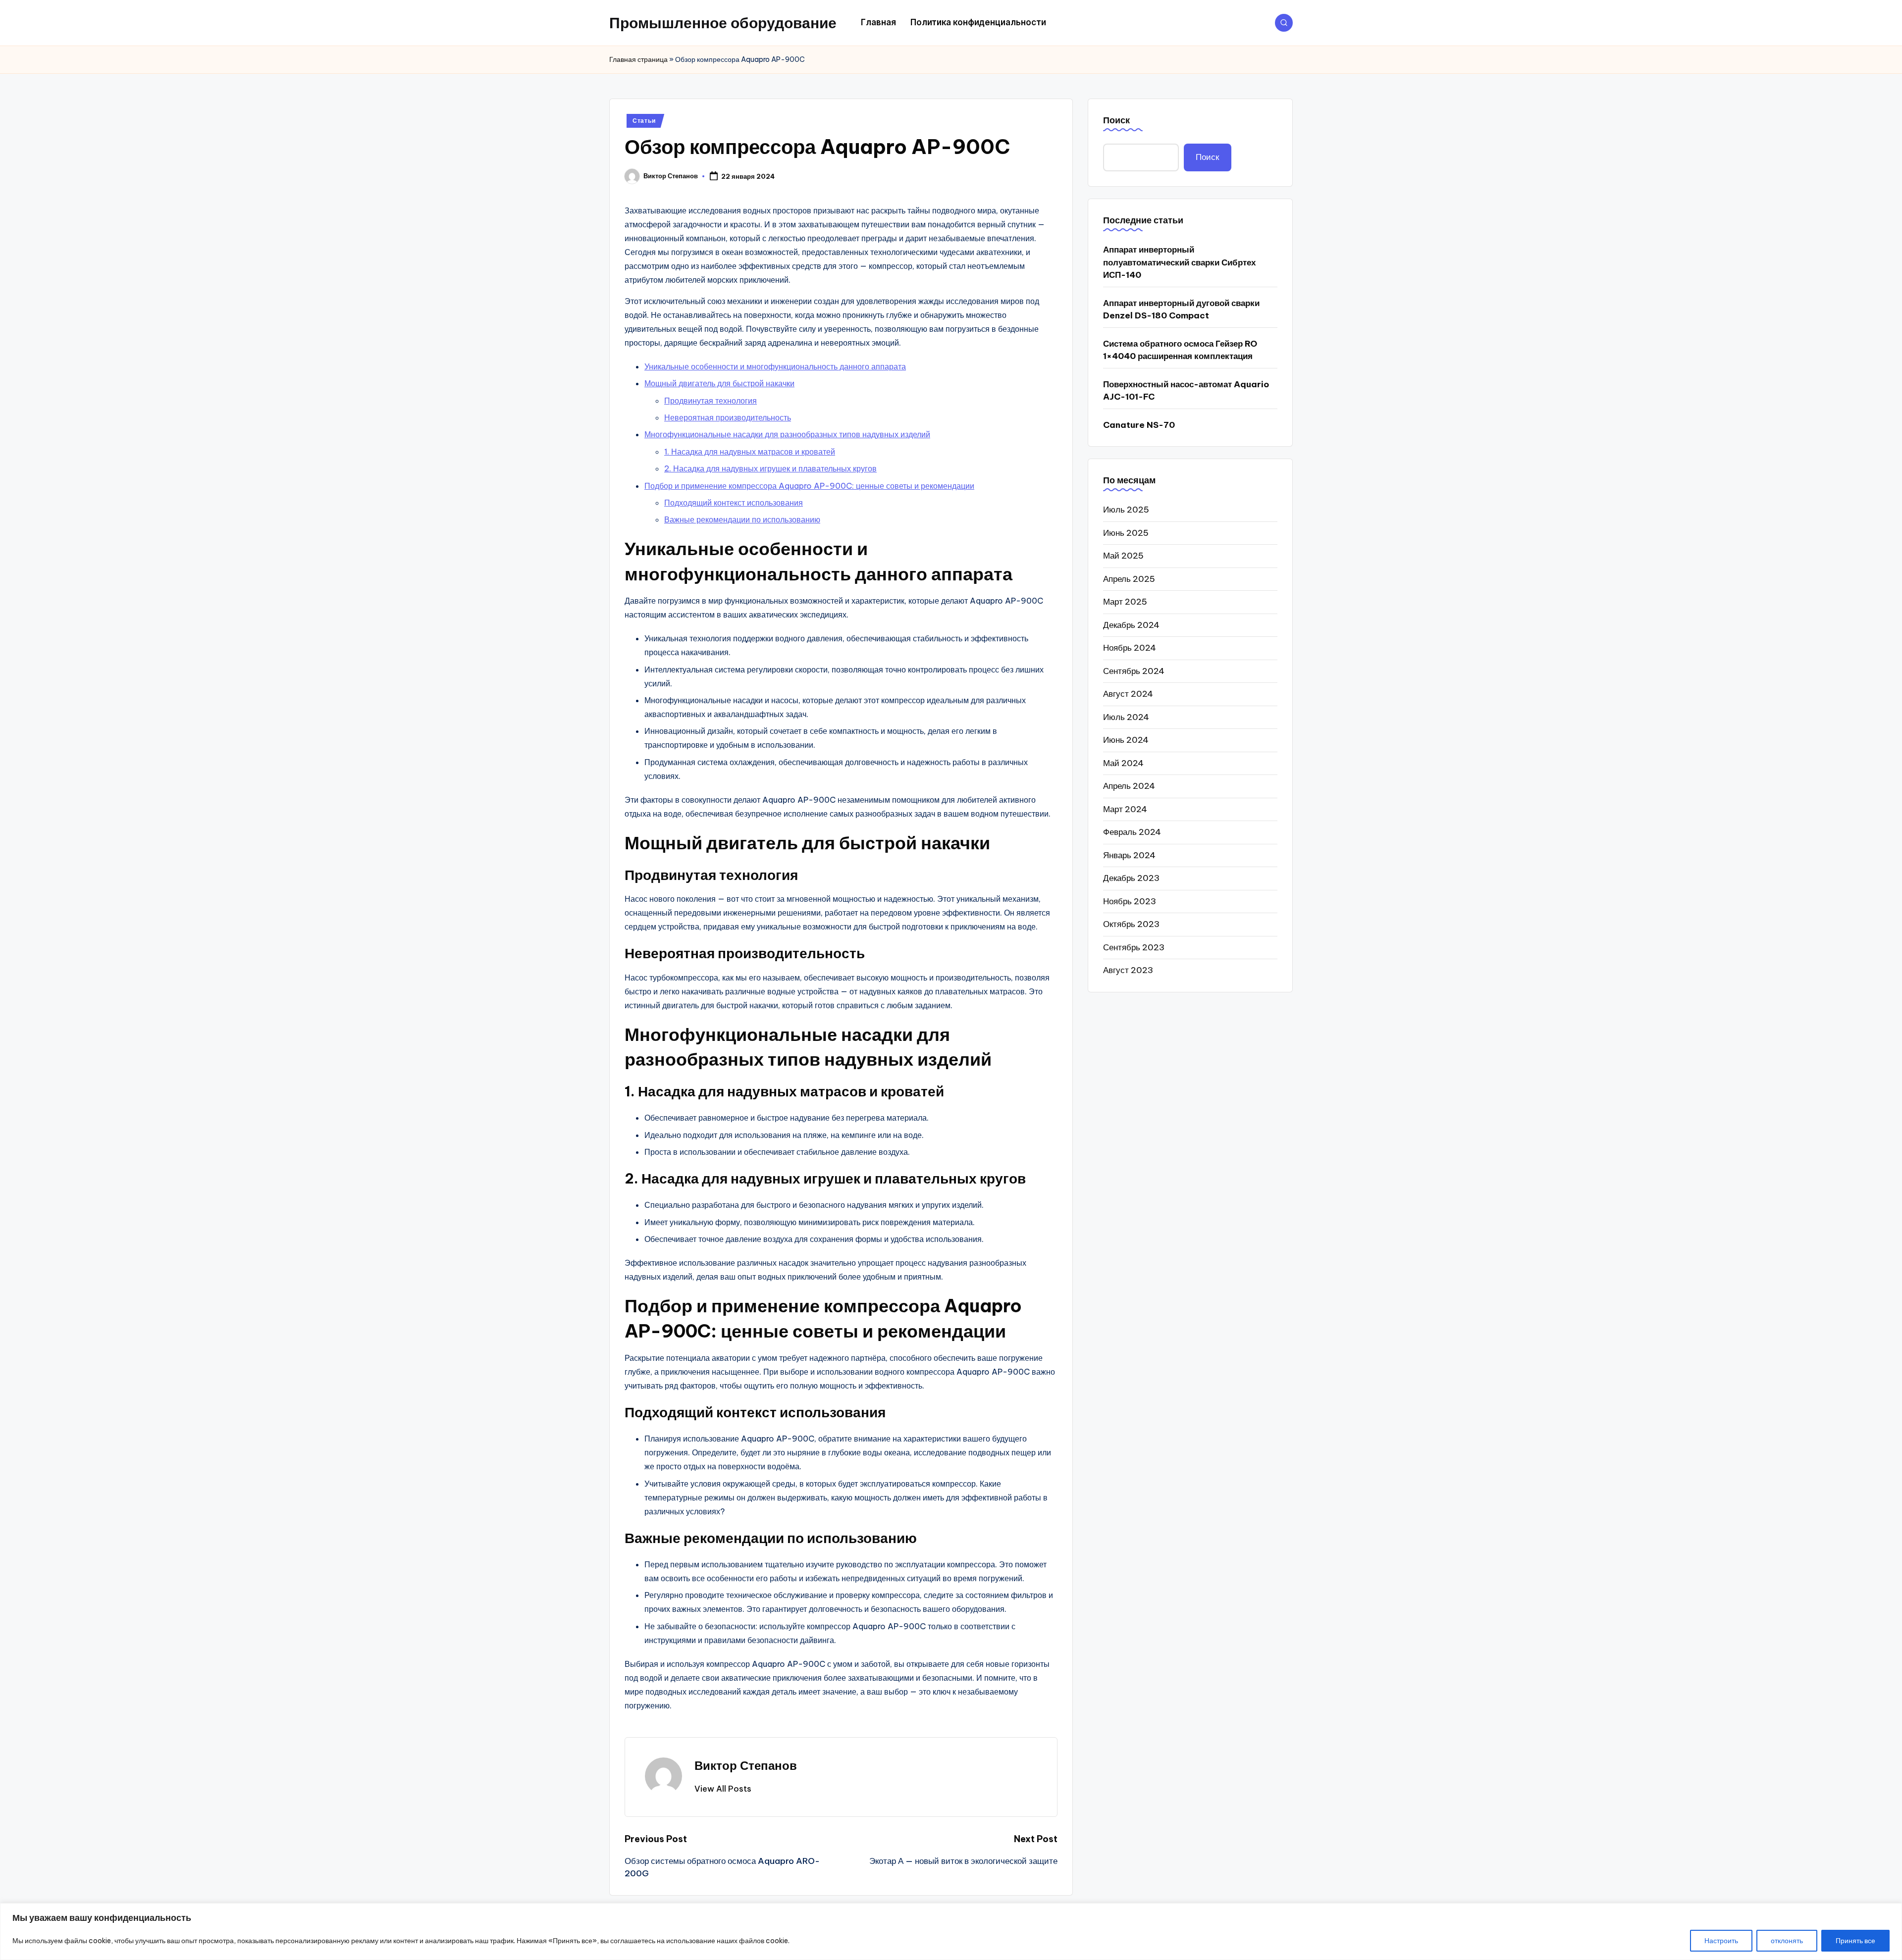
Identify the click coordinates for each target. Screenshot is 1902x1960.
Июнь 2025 (1126, 533)
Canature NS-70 (1139, 425)
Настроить (1721, 1941)
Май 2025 (1123, 556)
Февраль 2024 (1132, 832)
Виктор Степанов (746, 1765)
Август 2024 (1128, 694)
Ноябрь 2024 (1130, 648)
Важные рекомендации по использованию (742, 519)
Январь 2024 (1129, 855)
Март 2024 (1125, 809)
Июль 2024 (1126, 717)
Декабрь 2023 (1131, 878)
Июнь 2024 (1126, 740)
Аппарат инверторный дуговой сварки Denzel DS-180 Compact (1181, 309)
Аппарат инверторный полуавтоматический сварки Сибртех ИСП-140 (1179, 262)
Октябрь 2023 (1131, 924)
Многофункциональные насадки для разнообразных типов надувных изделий (787, 434)
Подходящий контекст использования (734, 503)
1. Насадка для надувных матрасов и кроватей (750, 452)
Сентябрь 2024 (1134, 671)
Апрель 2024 (1129, 786)
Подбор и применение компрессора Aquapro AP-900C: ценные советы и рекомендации (809, 486)
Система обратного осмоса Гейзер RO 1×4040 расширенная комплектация (1180, 350)
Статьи (644, 121)
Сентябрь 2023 (1134, 947)
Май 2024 (1123, 763)
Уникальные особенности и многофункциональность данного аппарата (775, 366)
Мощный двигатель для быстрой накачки (719, 383)
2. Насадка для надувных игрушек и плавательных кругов (770, 468)
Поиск (1116, 120)
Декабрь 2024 (1131, 625)
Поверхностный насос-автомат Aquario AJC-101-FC (1186, 391)
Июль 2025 (1126, 510)
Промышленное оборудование (723, 23)
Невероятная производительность (728, 417)
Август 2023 (1128, 970)
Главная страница (638, 59)
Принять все (1855, 1941)
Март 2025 (1125, 602)
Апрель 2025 (1129, 579)
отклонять (1787, 1941)
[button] (723, 1789)
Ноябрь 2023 (1130, 901)
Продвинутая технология (711, 401)
